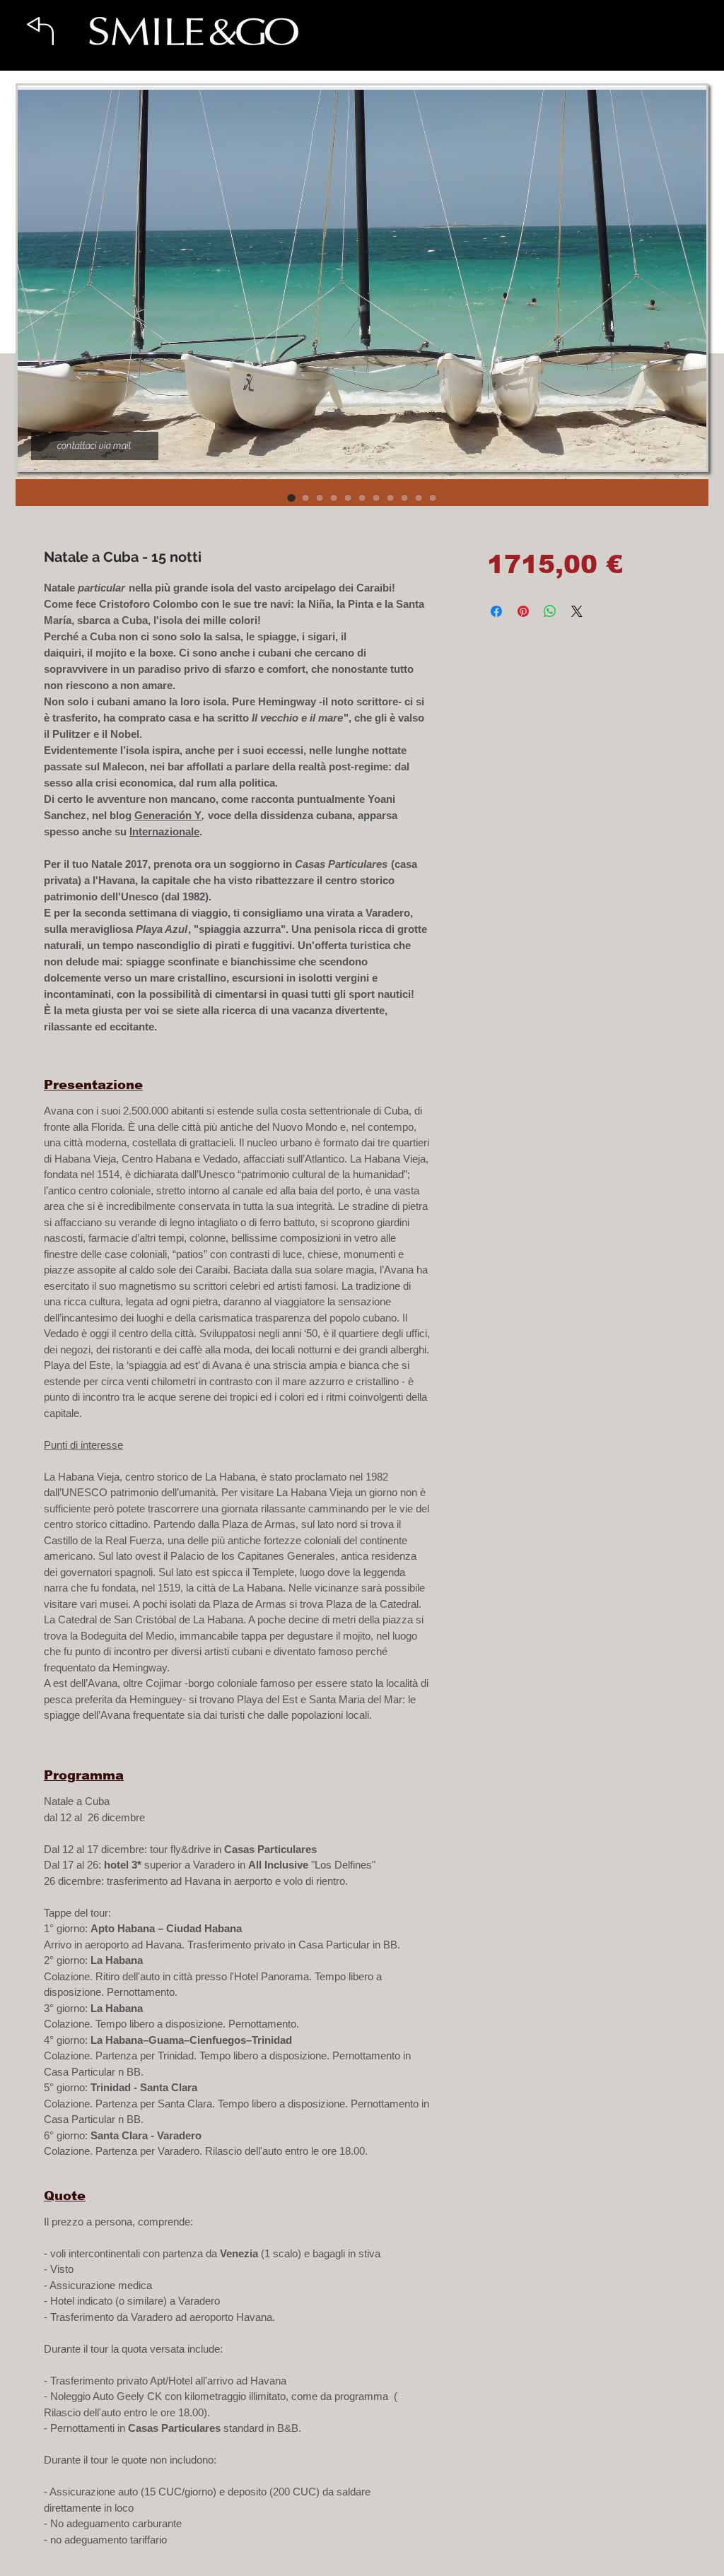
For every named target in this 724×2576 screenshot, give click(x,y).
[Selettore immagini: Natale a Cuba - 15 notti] (291, 498)
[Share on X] (577, 611)
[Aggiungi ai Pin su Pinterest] (523, 611)
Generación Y (168, 815)
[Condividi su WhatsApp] (550, 611)
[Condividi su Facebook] (496, 611)
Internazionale (164, 831)
